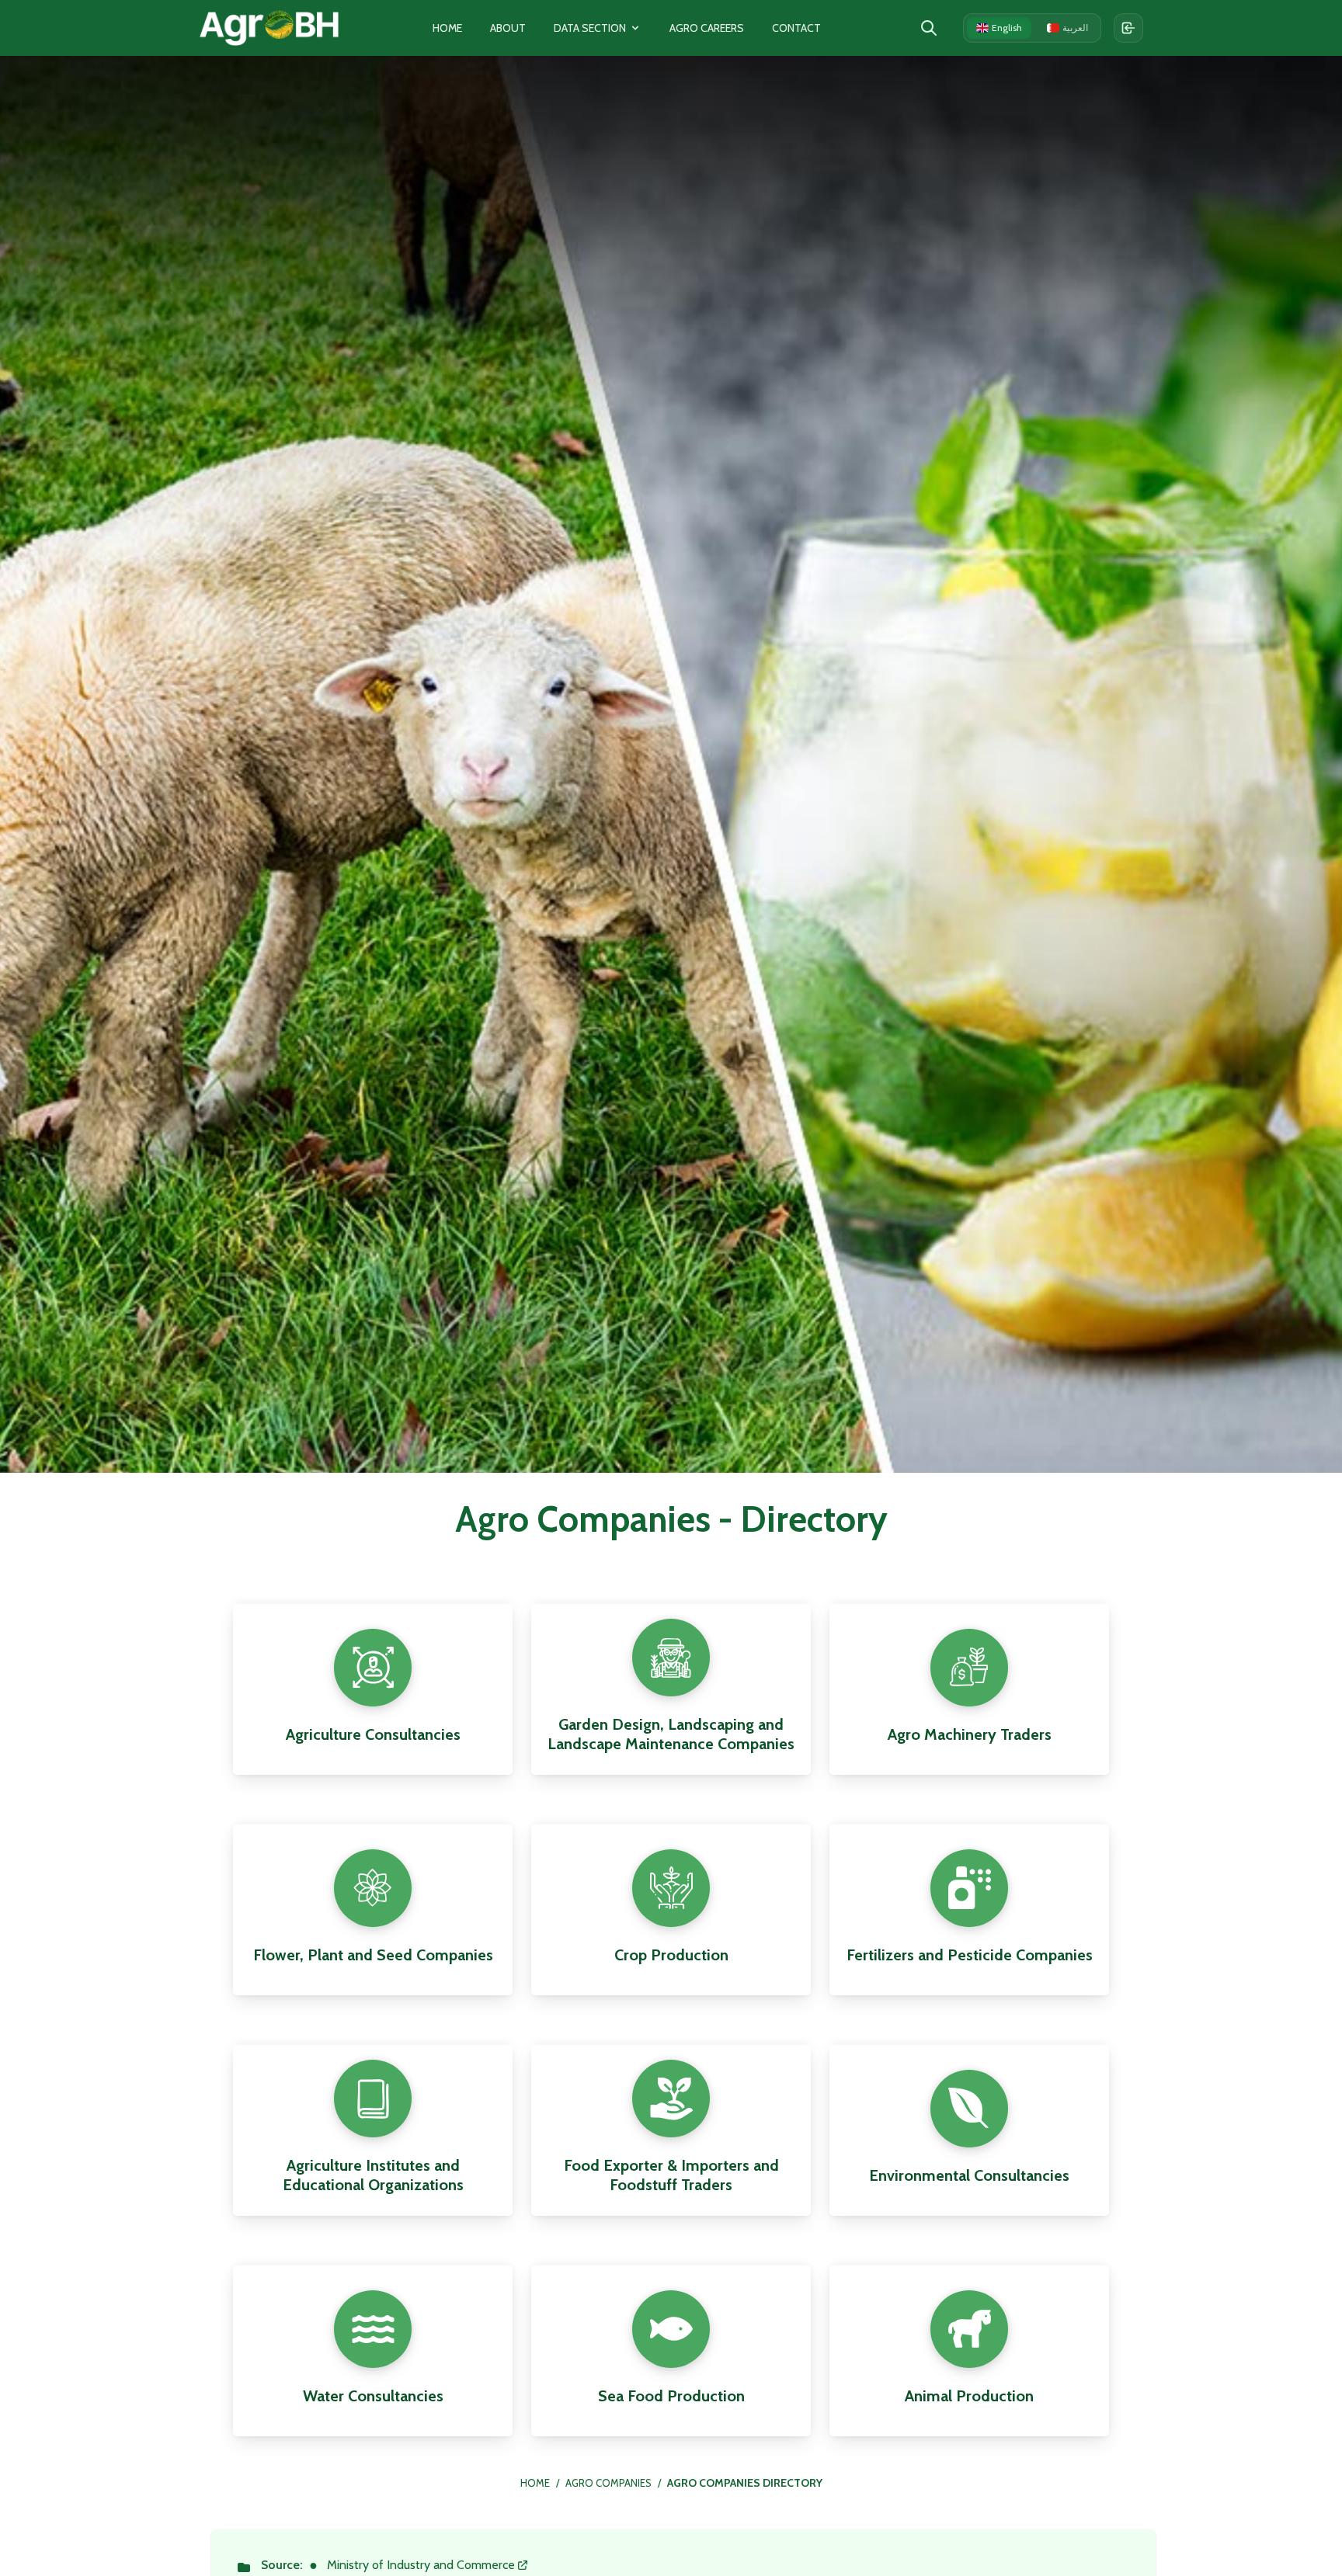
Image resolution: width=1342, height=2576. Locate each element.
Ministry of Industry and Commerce (421, 2565)
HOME (535, 2483)
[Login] (1128, 28)
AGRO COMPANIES (608, 2483)
